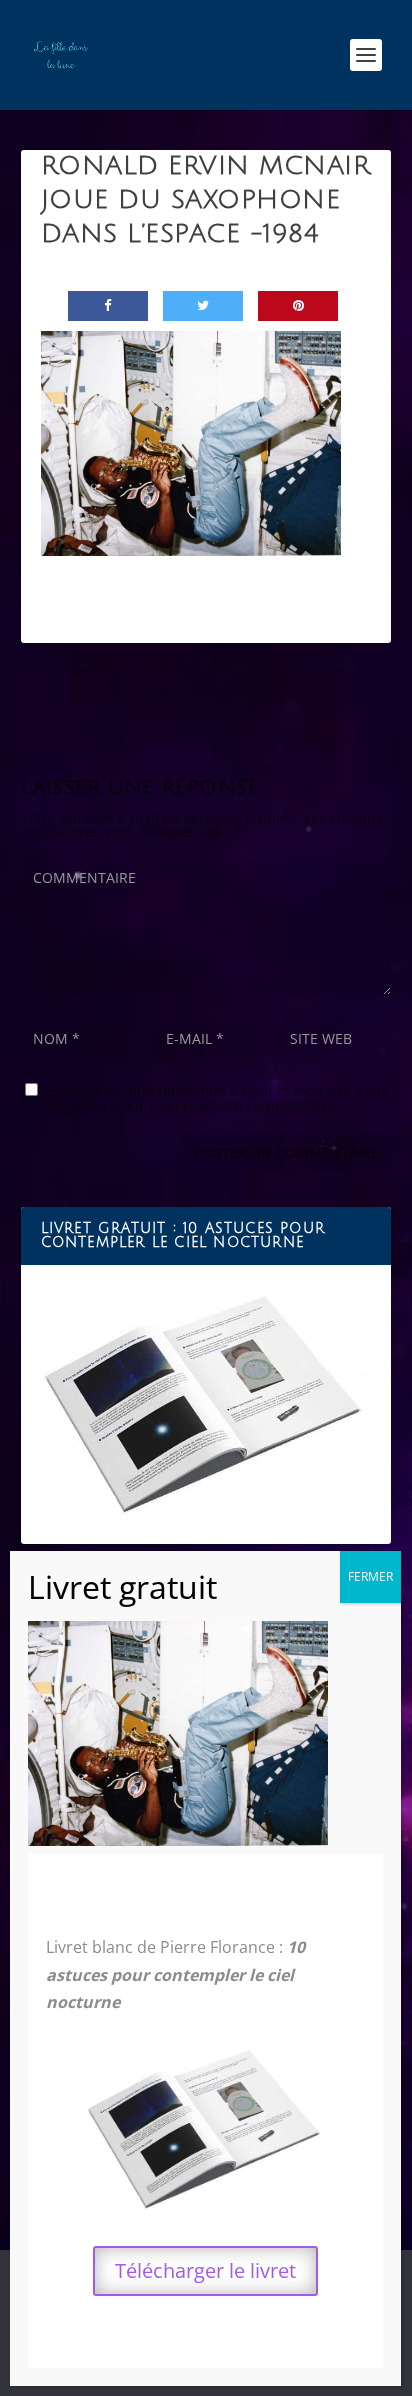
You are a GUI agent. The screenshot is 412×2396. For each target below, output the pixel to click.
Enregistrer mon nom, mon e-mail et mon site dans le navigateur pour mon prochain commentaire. (204, 1098)
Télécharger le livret (205, 2270)
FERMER (370, 1576)
